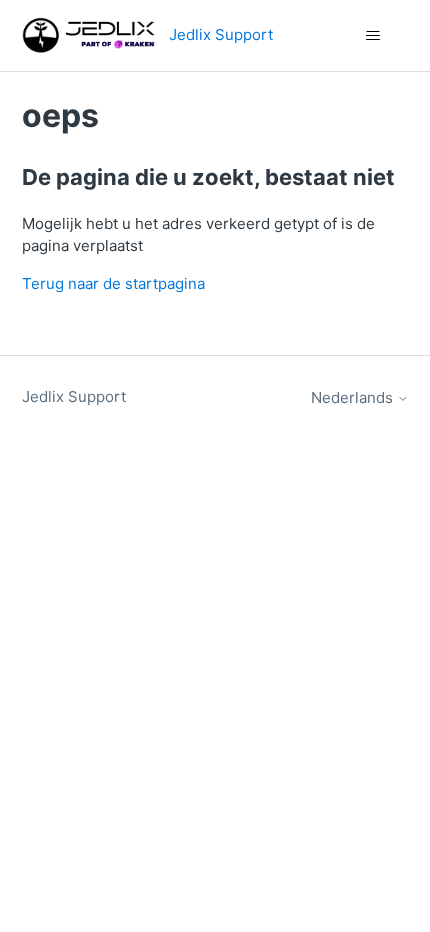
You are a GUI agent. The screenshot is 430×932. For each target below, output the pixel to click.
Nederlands (354, 397)
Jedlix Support (74, 396)
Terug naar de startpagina (113, 283)
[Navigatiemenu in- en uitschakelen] (373, 36)
